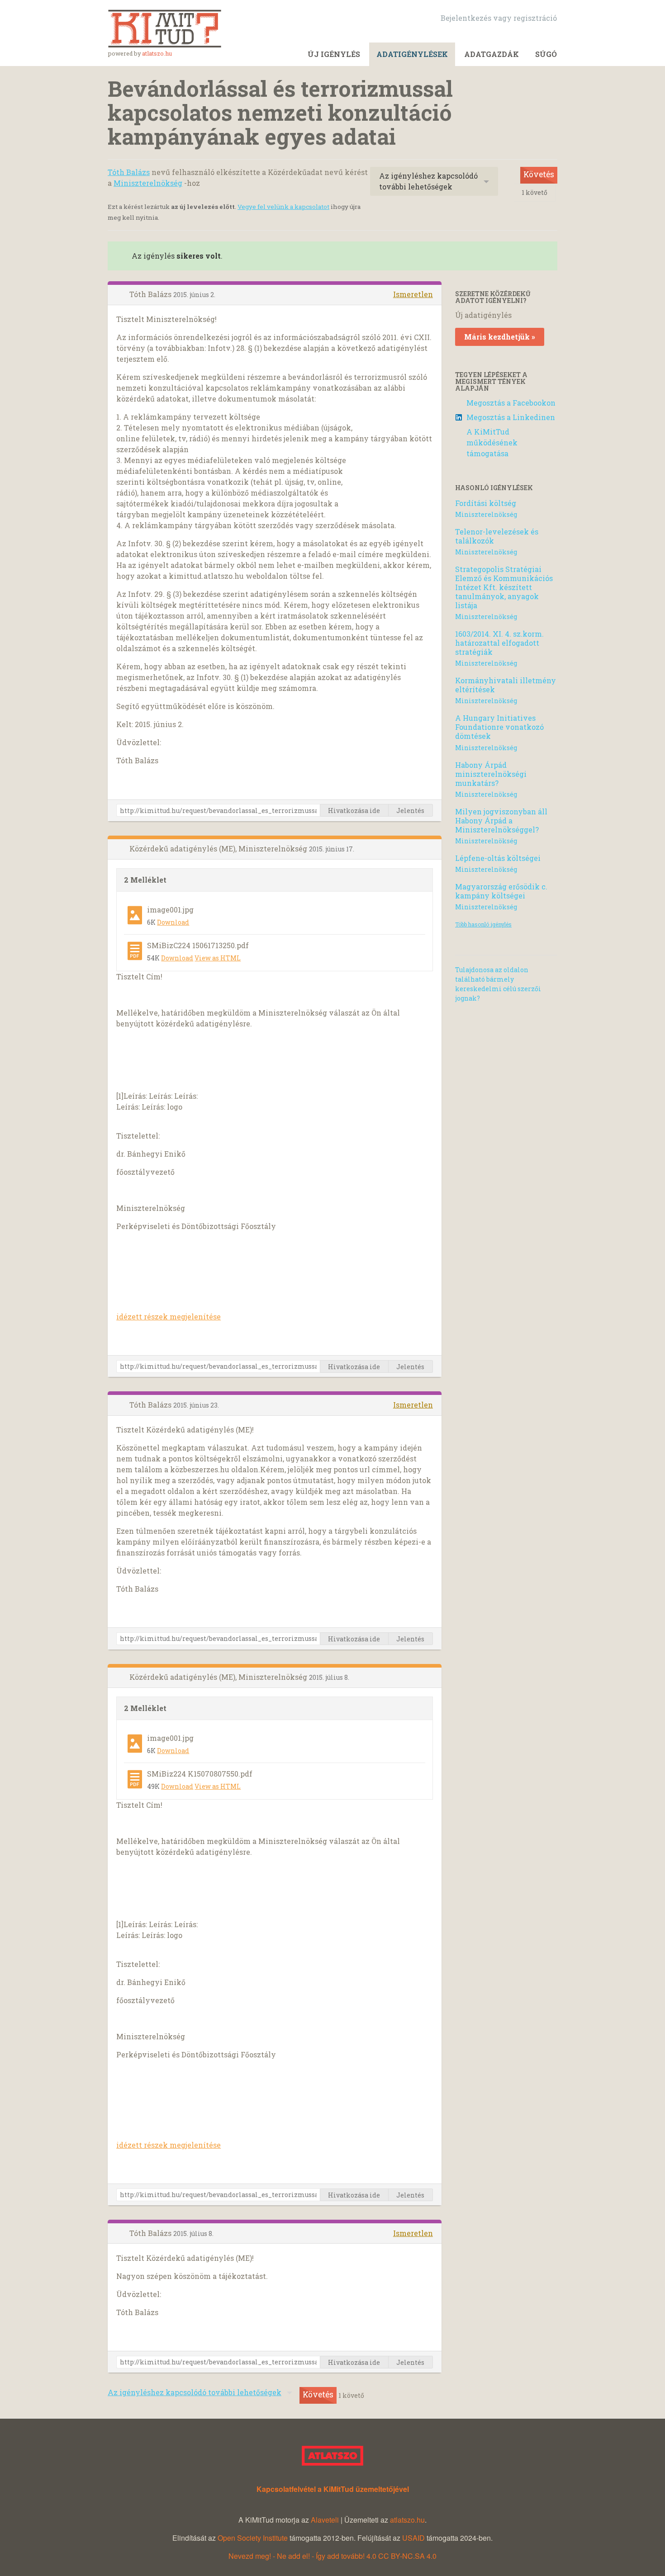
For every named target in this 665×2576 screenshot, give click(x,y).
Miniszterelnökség (148, 183)
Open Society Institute (253, 2538)
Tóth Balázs (129, 172)
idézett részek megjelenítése (169, 1316)
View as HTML (218, 958)
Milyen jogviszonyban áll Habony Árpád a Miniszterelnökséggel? (501, 820)
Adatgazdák (492, 54)
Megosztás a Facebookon (511, 403)
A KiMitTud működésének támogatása (492, 442)
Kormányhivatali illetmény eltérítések (506, 685)
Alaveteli (325, 2520)
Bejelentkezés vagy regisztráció (499, 18)
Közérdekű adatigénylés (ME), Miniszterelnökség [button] (219, 848)
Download (173, 922)
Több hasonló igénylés (483, 924)
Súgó (546, 54)
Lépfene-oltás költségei (498, 858)
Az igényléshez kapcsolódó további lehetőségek (428, 181)
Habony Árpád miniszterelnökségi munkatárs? (491, 774)
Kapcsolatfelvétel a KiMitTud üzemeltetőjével (333, 2489)
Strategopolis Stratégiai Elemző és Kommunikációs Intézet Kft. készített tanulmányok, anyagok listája (504, 587)
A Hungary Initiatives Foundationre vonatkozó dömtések (499, 727)
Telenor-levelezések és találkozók (497, 536)
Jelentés (410, 811)
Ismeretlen (413, 294)
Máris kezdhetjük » (500, 337)
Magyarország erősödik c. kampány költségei (501, 891)
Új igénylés (334, 54)
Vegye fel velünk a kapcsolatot (283, 207)
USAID (413, 2538)
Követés (539, 174)
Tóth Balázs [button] (151, 294)
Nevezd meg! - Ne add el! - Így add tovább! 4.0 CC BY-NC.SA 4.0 (332, 2556)
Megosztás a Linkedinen (511, 417)
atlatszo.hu (157, 53)
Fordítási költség (486, 503)
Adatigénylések (412, 54)
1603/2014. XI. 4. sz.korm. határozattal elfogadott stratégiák (499, 643)
